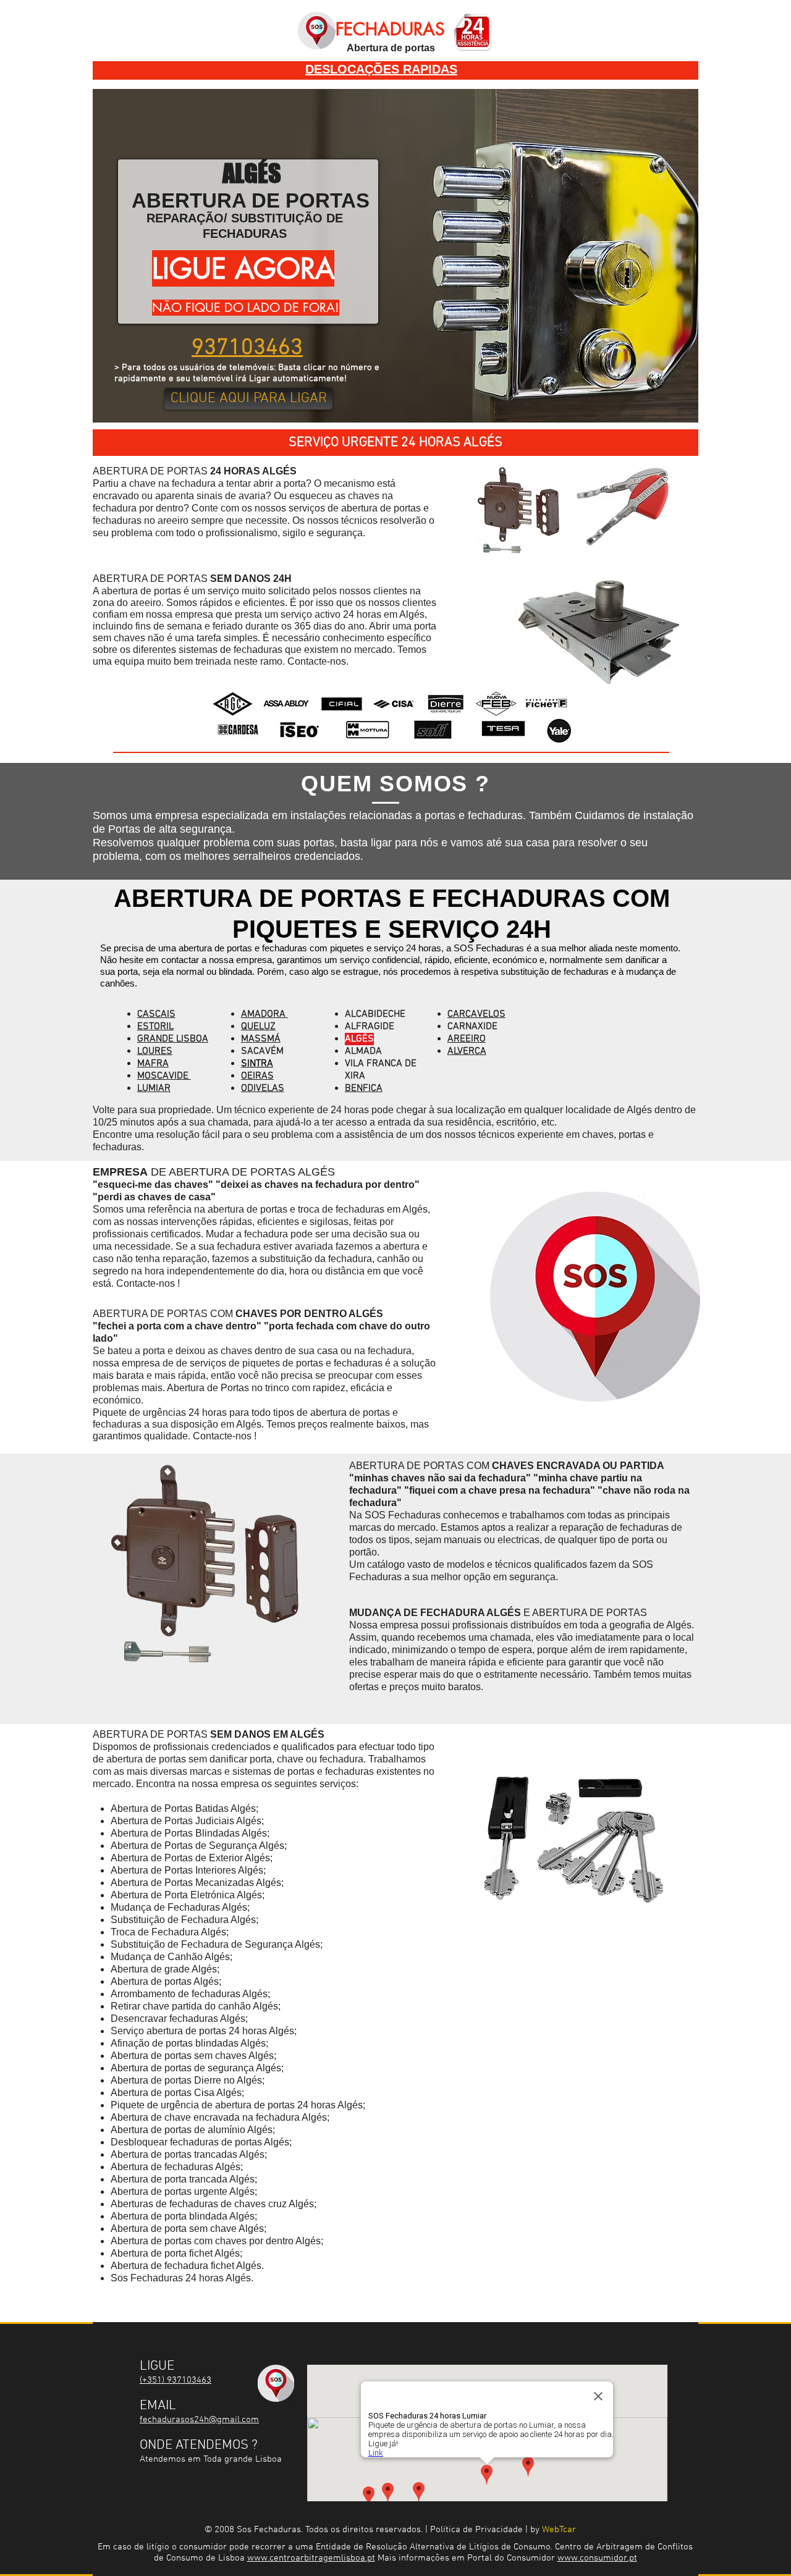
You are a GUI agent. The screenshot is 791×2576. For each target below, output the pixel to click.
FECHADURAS (390, 29)
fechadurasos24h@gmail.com (199, 2420)
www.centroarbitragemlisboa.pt (311, 2558)
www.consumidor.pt (597, 2558)
